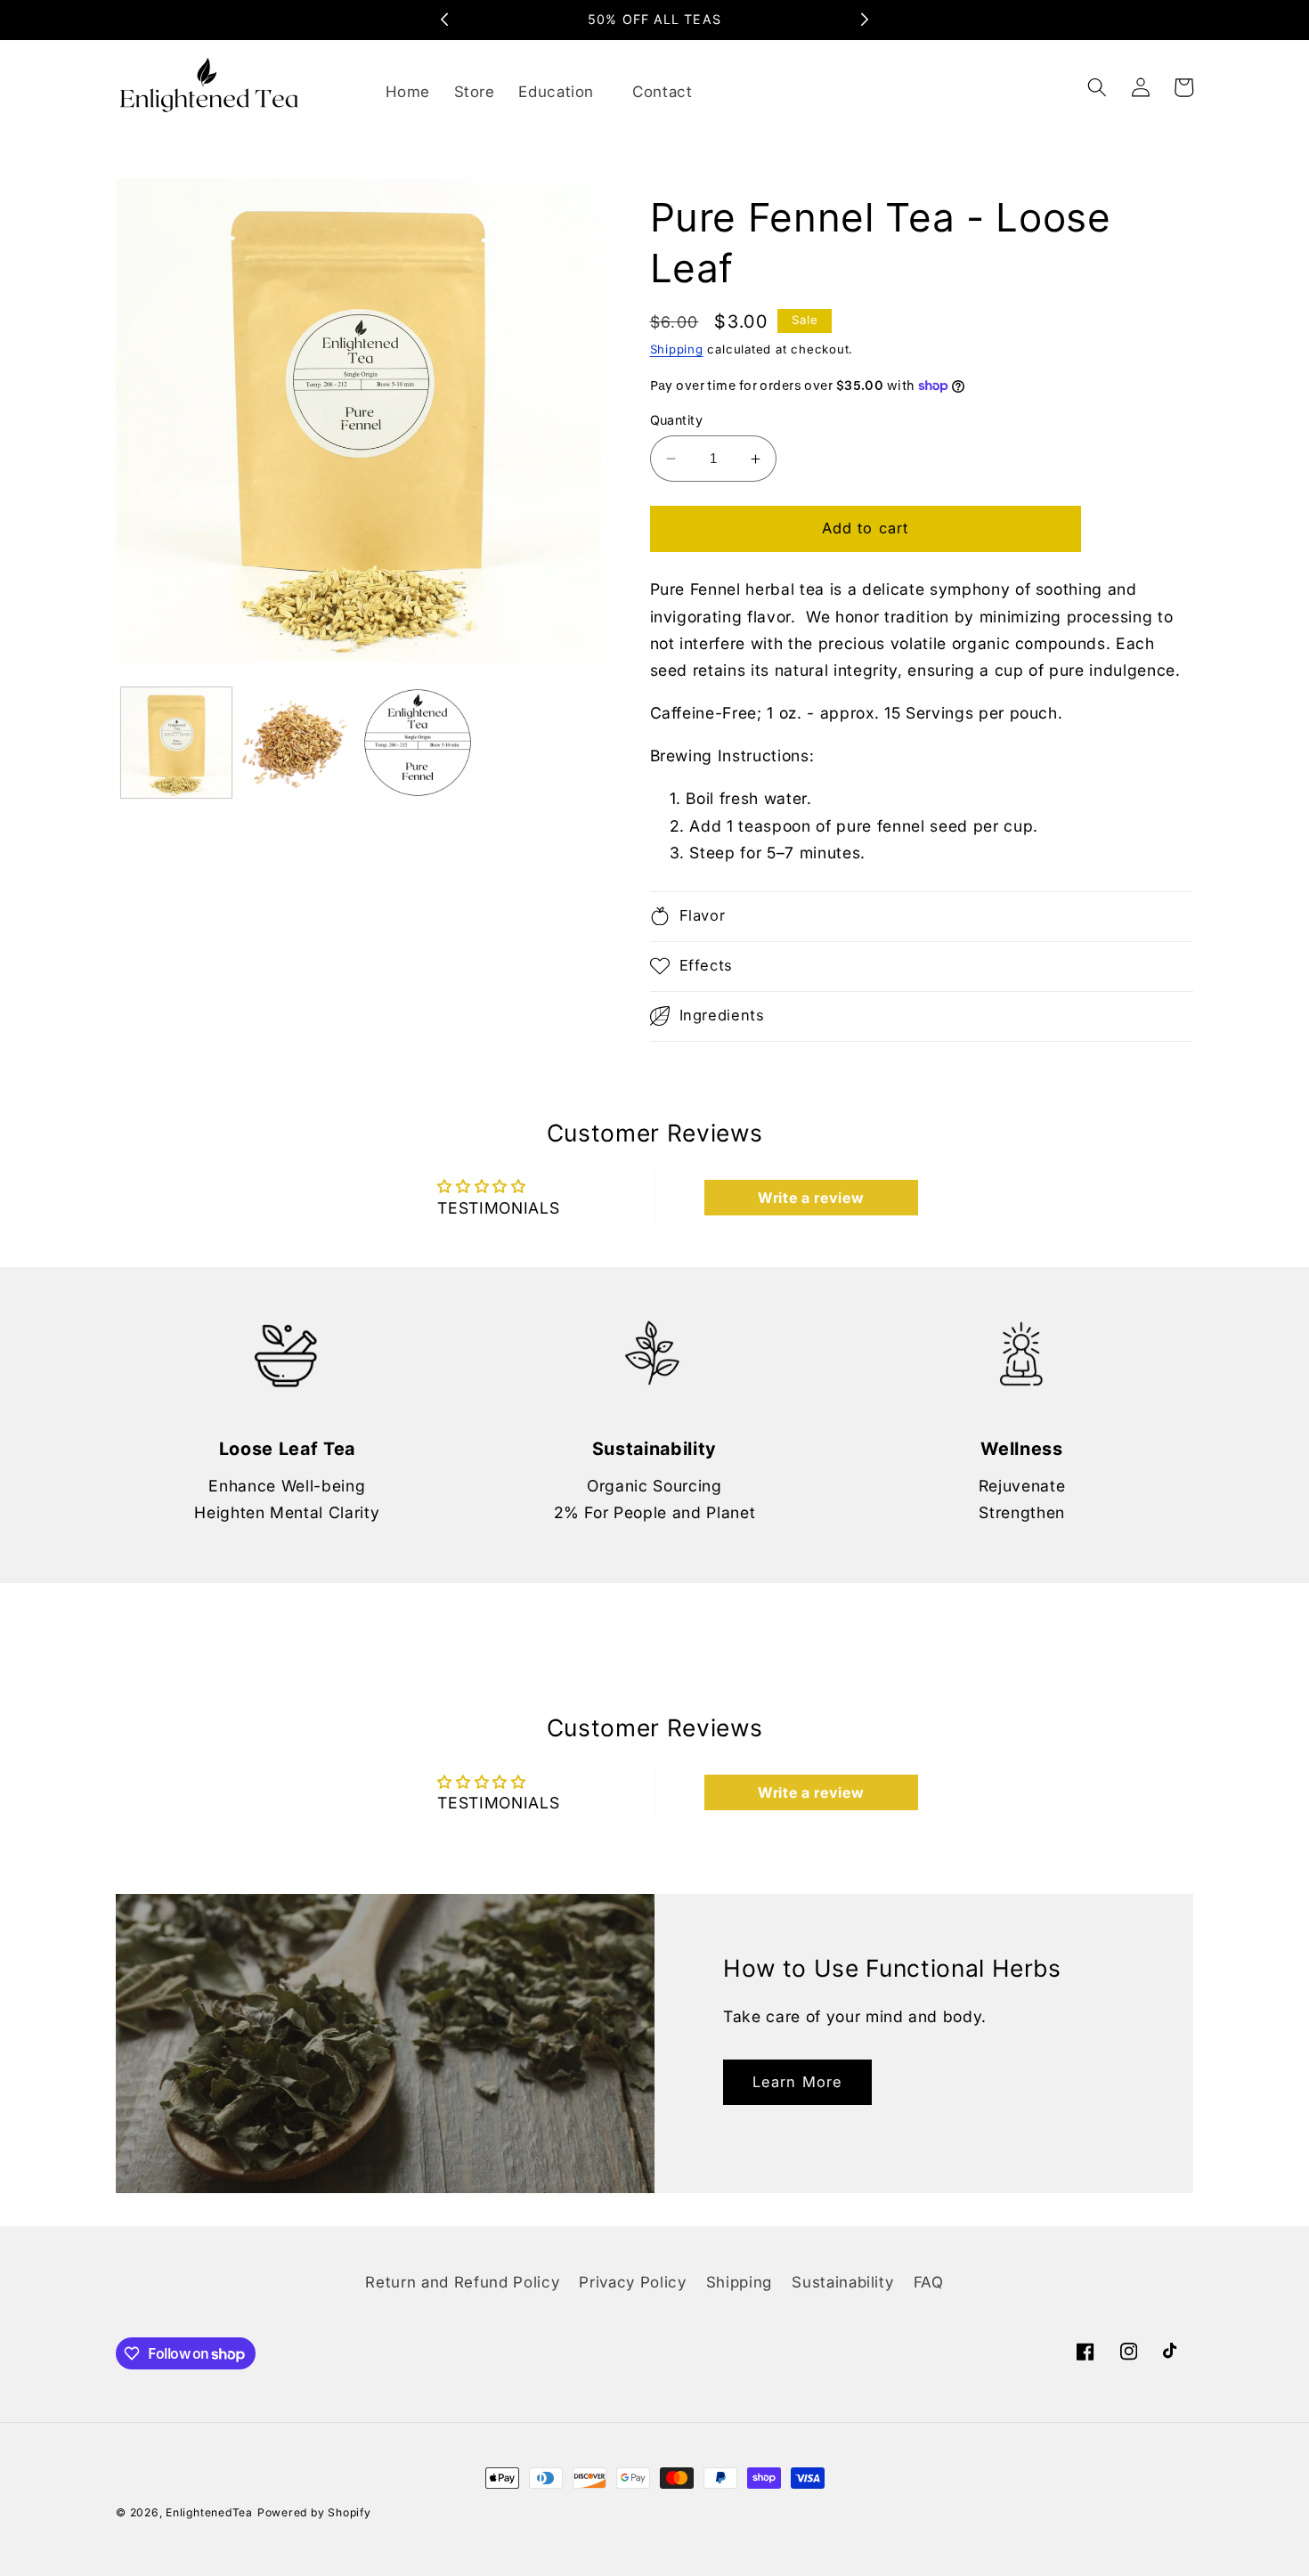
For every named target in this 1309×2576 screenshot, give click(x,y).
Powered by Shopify (314, 2512)
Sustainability (842, 2282)
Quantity (677, 420)
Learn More (797, 2082)
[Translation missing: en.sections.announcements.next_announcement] (865, 20)
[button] (564, 93)
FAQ (929, 2282)
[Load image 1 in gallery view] (177, 743)
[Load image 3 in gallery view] (418, 743)
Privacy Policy (632, 2282)
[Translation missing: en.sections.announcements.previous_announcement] (444, 20)
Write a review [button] (811, 1198)
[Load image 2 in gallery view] (297, 743)
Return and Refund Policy (462, 2282)
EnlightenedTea (209, 2512)
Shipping (677, 349)
